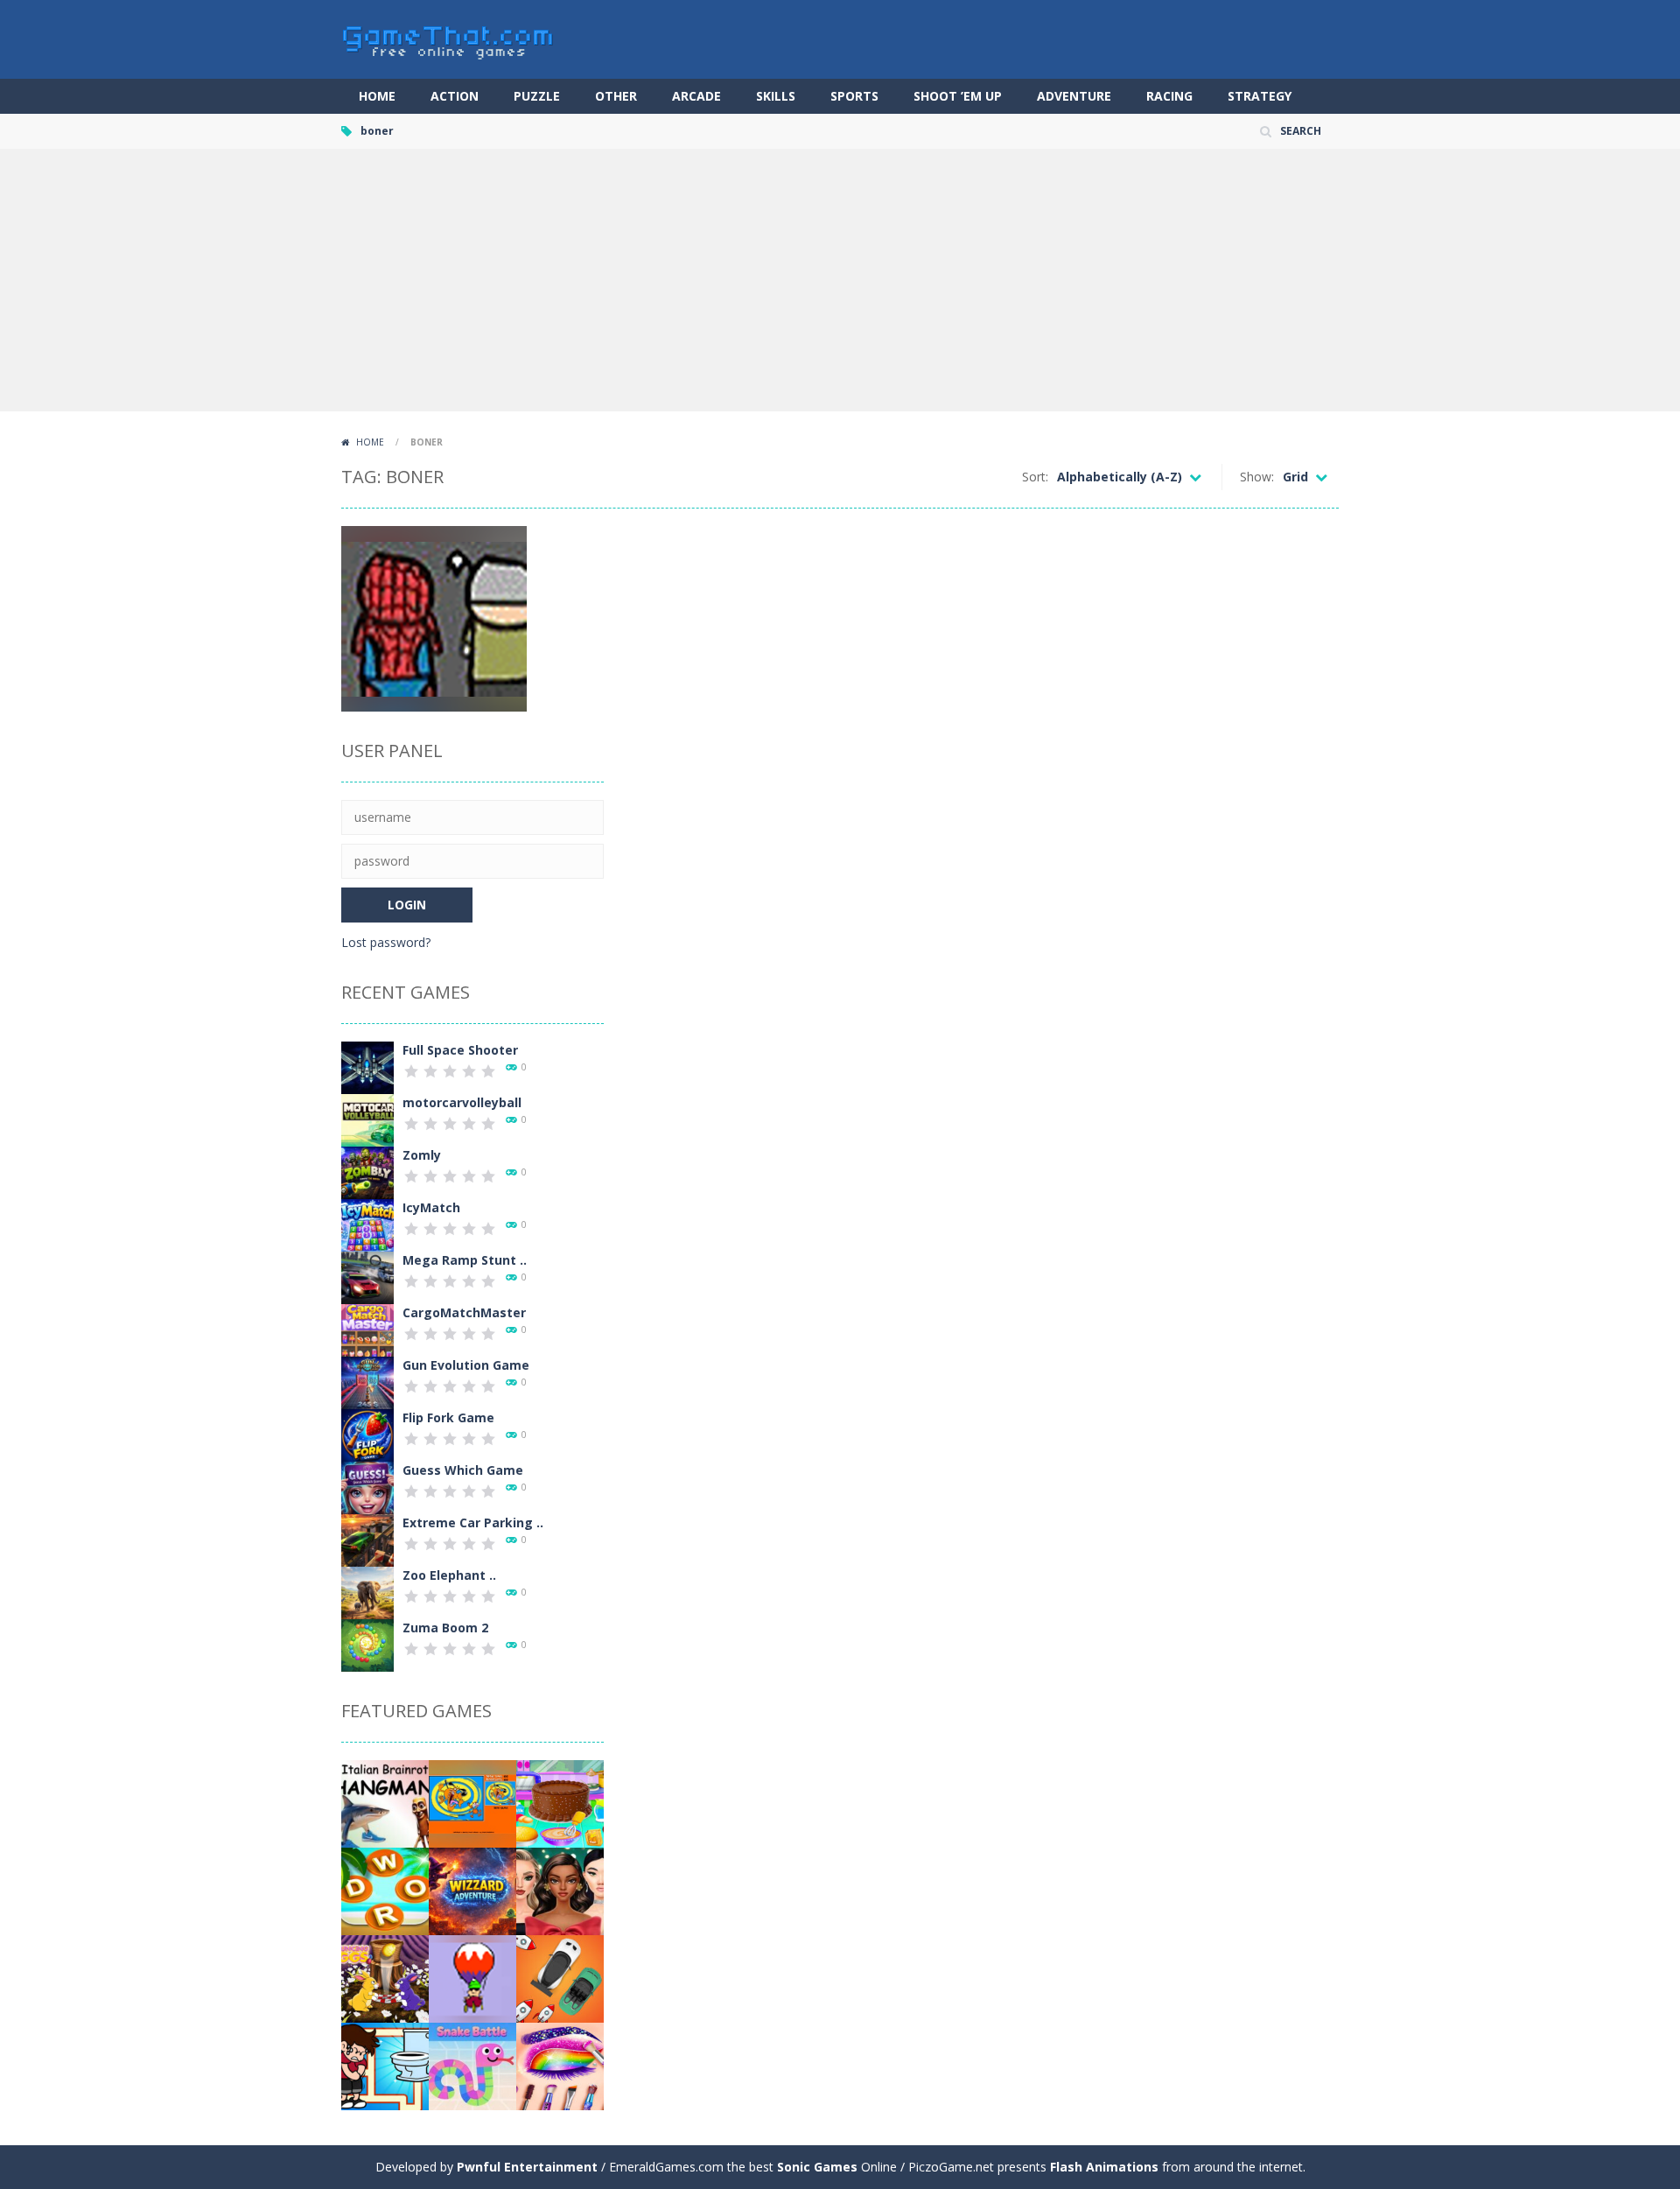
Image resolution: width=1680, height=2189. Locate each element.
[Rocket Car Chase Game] (560, 1978)
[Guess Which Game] (367, 1487)
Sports (854, 96)
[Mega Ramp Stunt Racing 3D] (367, 1277)
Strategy (1260, 96)
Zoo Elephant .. (449, 1575)
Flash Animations (1104, 2167)
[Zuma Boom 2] (367, 1644)
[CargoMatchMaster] (367, 1329)
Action (455, 96)
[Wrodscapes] (385, 1890)
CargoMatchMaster (464, 1312)
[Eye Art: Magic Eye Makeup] (560, 2065)
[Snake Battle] (472, 2065)
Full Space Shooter (460, 1050)
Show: (1257, 477)
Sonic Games (817, 2167)
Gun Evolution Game (466, 1365)
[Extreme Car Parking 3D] (367, 1539)
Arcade (696, 96)
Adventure (1074, 96)
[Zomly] (367, 1172)
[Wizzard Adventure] (472, 1890)
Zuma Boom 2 (445, 1628)
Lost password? (386, 942)
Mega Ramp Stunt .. (465, 1260)
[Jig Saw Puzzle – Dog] (472, 1803)
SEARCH (1301, 131)
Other (616, 96)
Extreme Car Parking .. (473, 1522)
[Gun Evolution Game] (367, 1382)
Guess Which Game (463, 1470)
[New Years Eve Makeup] (560, 1890)
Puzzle (537, 96)
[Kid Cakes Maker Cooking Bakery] (560, 1803)
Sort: (1035, 477)
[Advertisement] (840, 280)
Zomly (422, 1155)
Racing (1169, 96)
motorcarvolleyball (462, 1102)
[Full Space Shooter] (367, 1066)
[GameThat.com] (448, 38)
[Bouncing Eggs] (385, 1978)
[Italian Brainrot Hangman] (385, 1803)
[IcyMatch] (367, 1224)
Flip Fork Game (448, 1417)
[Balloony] (472, 1978)
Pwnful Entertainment (527, 2167)
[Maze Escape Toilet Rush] (385, 2065)
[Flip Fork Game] (367, 1434)
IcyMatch (431, 1207)
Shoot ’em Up (958, 96)
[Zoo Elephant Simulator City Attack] (367, 1592)
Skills (776, 96)
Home (377, 96)
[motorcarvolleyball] (367, 1119)
